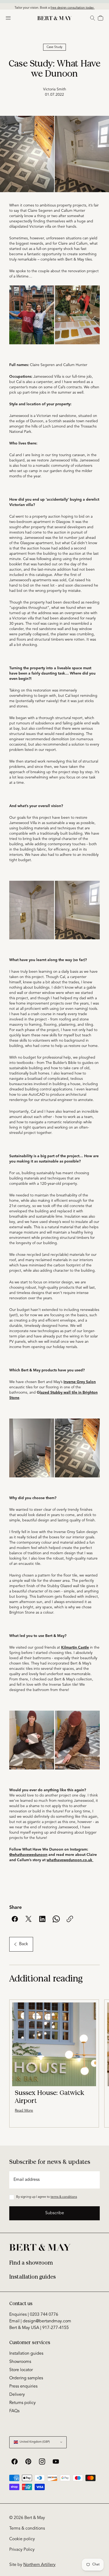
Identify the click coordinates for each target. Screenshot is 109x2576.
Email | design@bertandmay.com (40, 2321)
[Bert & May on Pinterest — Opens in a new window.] (28, 2461)
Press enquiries (23, 2386)
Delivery (17, 2395)
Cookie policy (22, 2539)
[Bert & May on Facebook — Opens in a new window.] (15, 2461)
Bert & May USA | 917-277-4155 (39, 2328)
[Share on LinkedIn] (42, 1919)
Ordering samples (26, 2378)
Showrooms (20, 2362)
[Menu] (8, 18)
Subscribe (55, 2213)
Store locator (21, 2370)
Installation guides (33, 2277)
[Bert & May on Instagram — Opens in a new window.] (42, 2461)
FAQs (14, 2411)
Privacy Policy (22, 2550)
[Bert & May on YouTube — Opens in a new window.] (56, 2461)
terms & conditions (64, 2197)
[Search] (93, 18)
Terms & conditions (27, 2529)
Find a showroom (31, 2263)
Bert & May (35, 2518)
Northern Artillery (39, 2565)
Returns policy (22, 2403)
